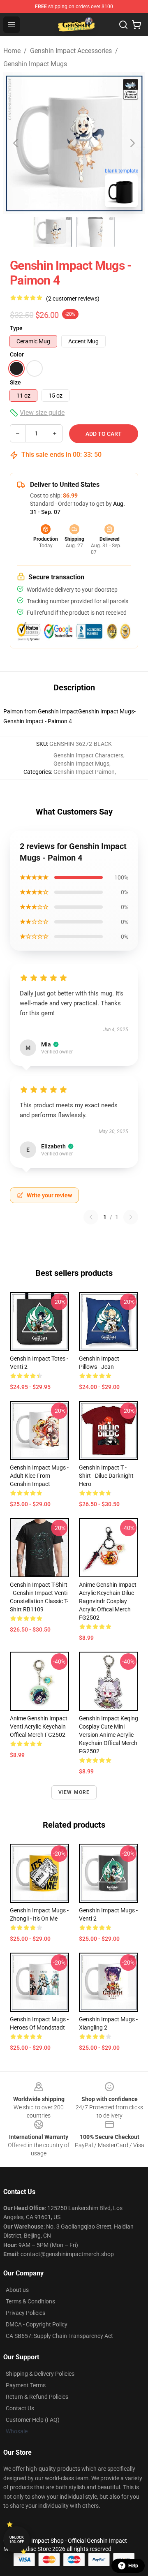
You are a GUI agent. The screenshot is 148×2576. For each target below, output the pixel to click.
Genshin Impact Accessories (71, 51)
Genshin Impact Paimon (84, 772)
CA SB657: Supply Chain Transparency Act (59, 2336)
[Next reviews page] (131, 1217)
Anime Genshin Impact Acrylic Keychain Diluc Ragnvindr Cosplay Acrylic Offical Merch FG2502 (108, 1601)
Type (16, 328)
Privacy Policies (25, 2313)
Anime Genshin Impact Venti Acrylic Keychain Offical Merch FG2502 (39, 1727)
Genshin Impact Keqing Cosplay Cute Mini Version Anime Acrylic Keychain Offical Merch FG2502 (109, 1735)
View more (74, 1792)
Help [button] (133, 2566)
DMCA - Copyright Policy (37, 2324)
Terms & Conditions (30, 2301)
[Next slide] (132, 143)
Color (17, 354)
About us (17, 2290)
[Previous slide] (16, 143)
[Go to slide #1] (53, 232)
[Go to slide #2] (95, 232)
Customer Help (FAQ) (33, 2420)
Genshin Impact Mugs (35, 64)
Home (12, 51)
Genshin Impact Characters (88, 755)
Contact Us (20, 2408)
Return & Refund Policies (37, 2397)
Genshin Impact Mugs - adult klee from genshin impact (39, 1476)
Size (15, 382)
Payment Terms (26, 2385)
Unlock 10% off (17, 2540)
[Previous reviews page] (91, 1217)
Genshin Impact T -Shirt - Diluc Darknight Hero (106, 1476)
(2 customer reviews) (73, 299)
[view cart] (136, 25)
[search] (123, 25)
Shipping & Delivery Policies (40, 2374)
